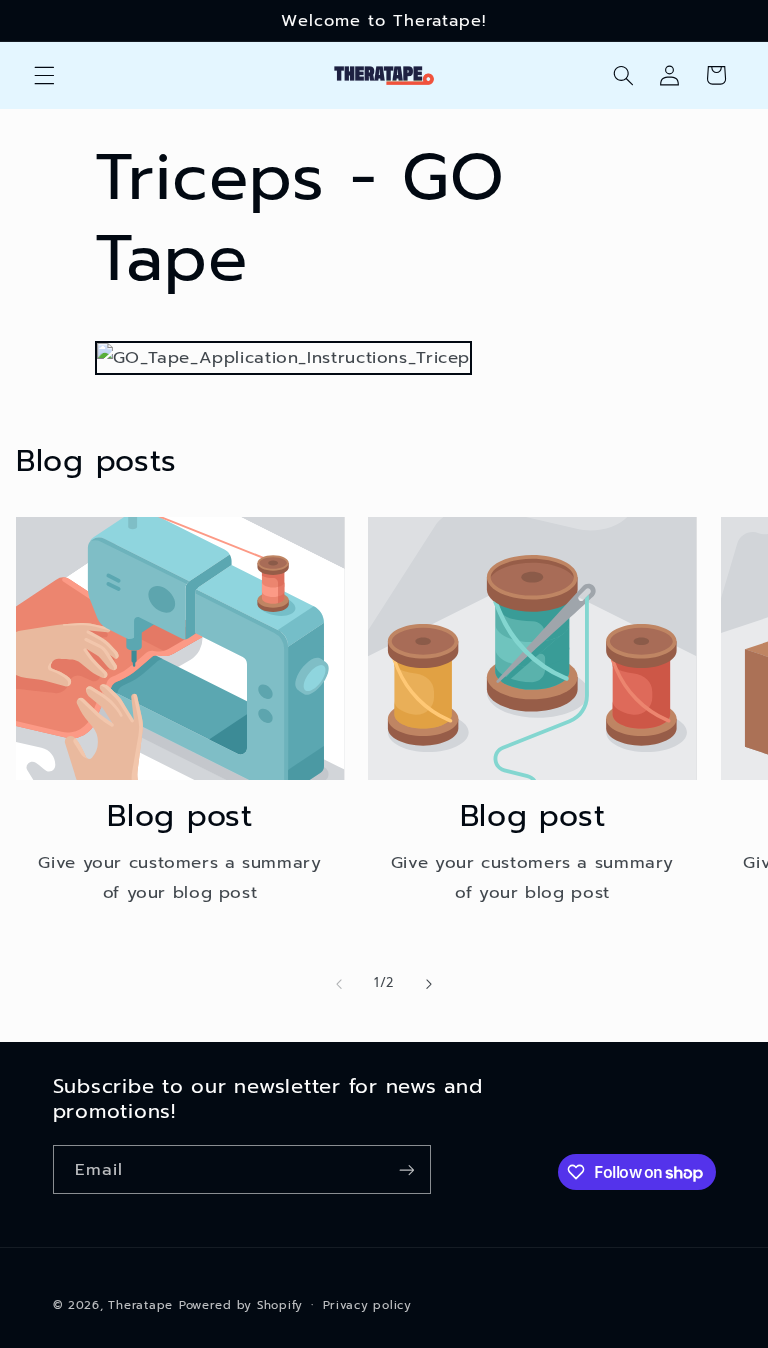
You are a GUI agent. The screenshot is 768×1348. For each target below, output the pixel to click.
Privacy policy (367, 1305)
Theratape (140, 1305)
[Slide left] (339, 984)
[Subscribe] (406, 1169)
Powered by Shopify (241, 1305)
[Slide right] (429, 984)
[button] (44, 75)
